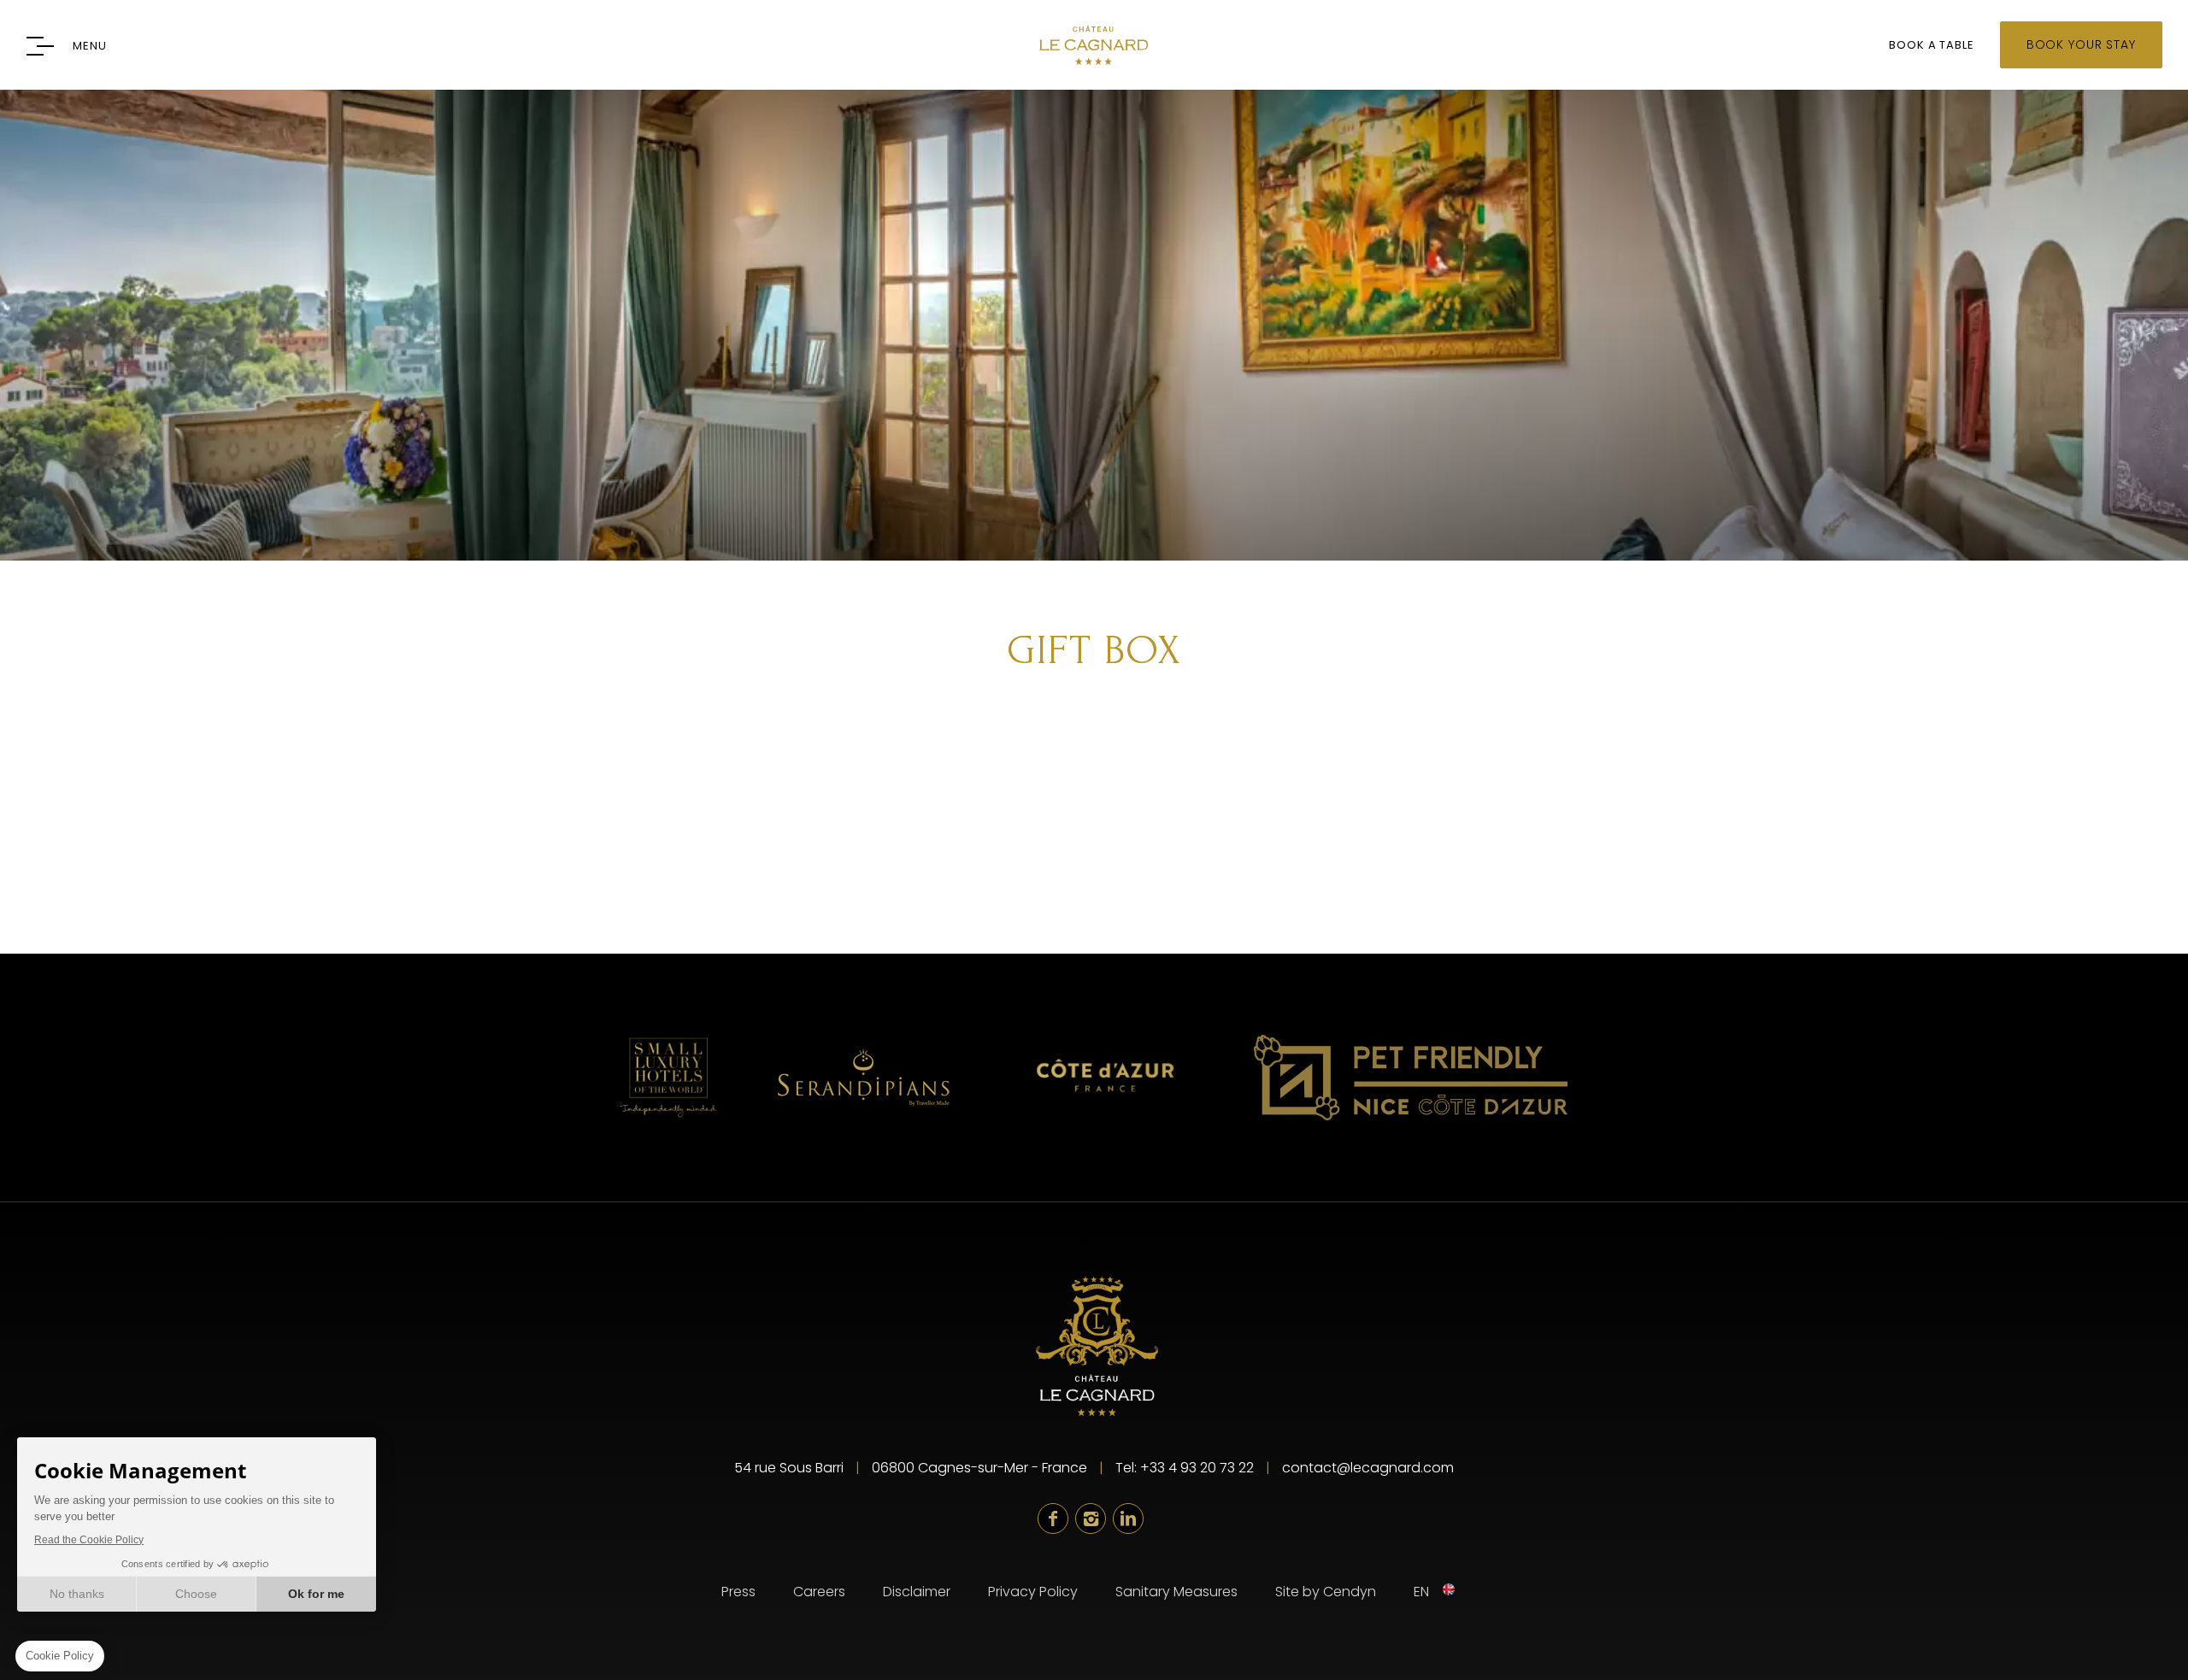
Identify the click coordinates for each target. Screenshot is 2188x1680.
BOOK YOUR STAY (2081, 44)
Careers (819, 1592)
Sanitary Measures (1176, 1592)
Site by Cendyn (1326, 1592)
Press (738, 1592)
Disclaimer (917, 1592)
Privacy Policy (1033, 1592)
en (1421, 1592)
